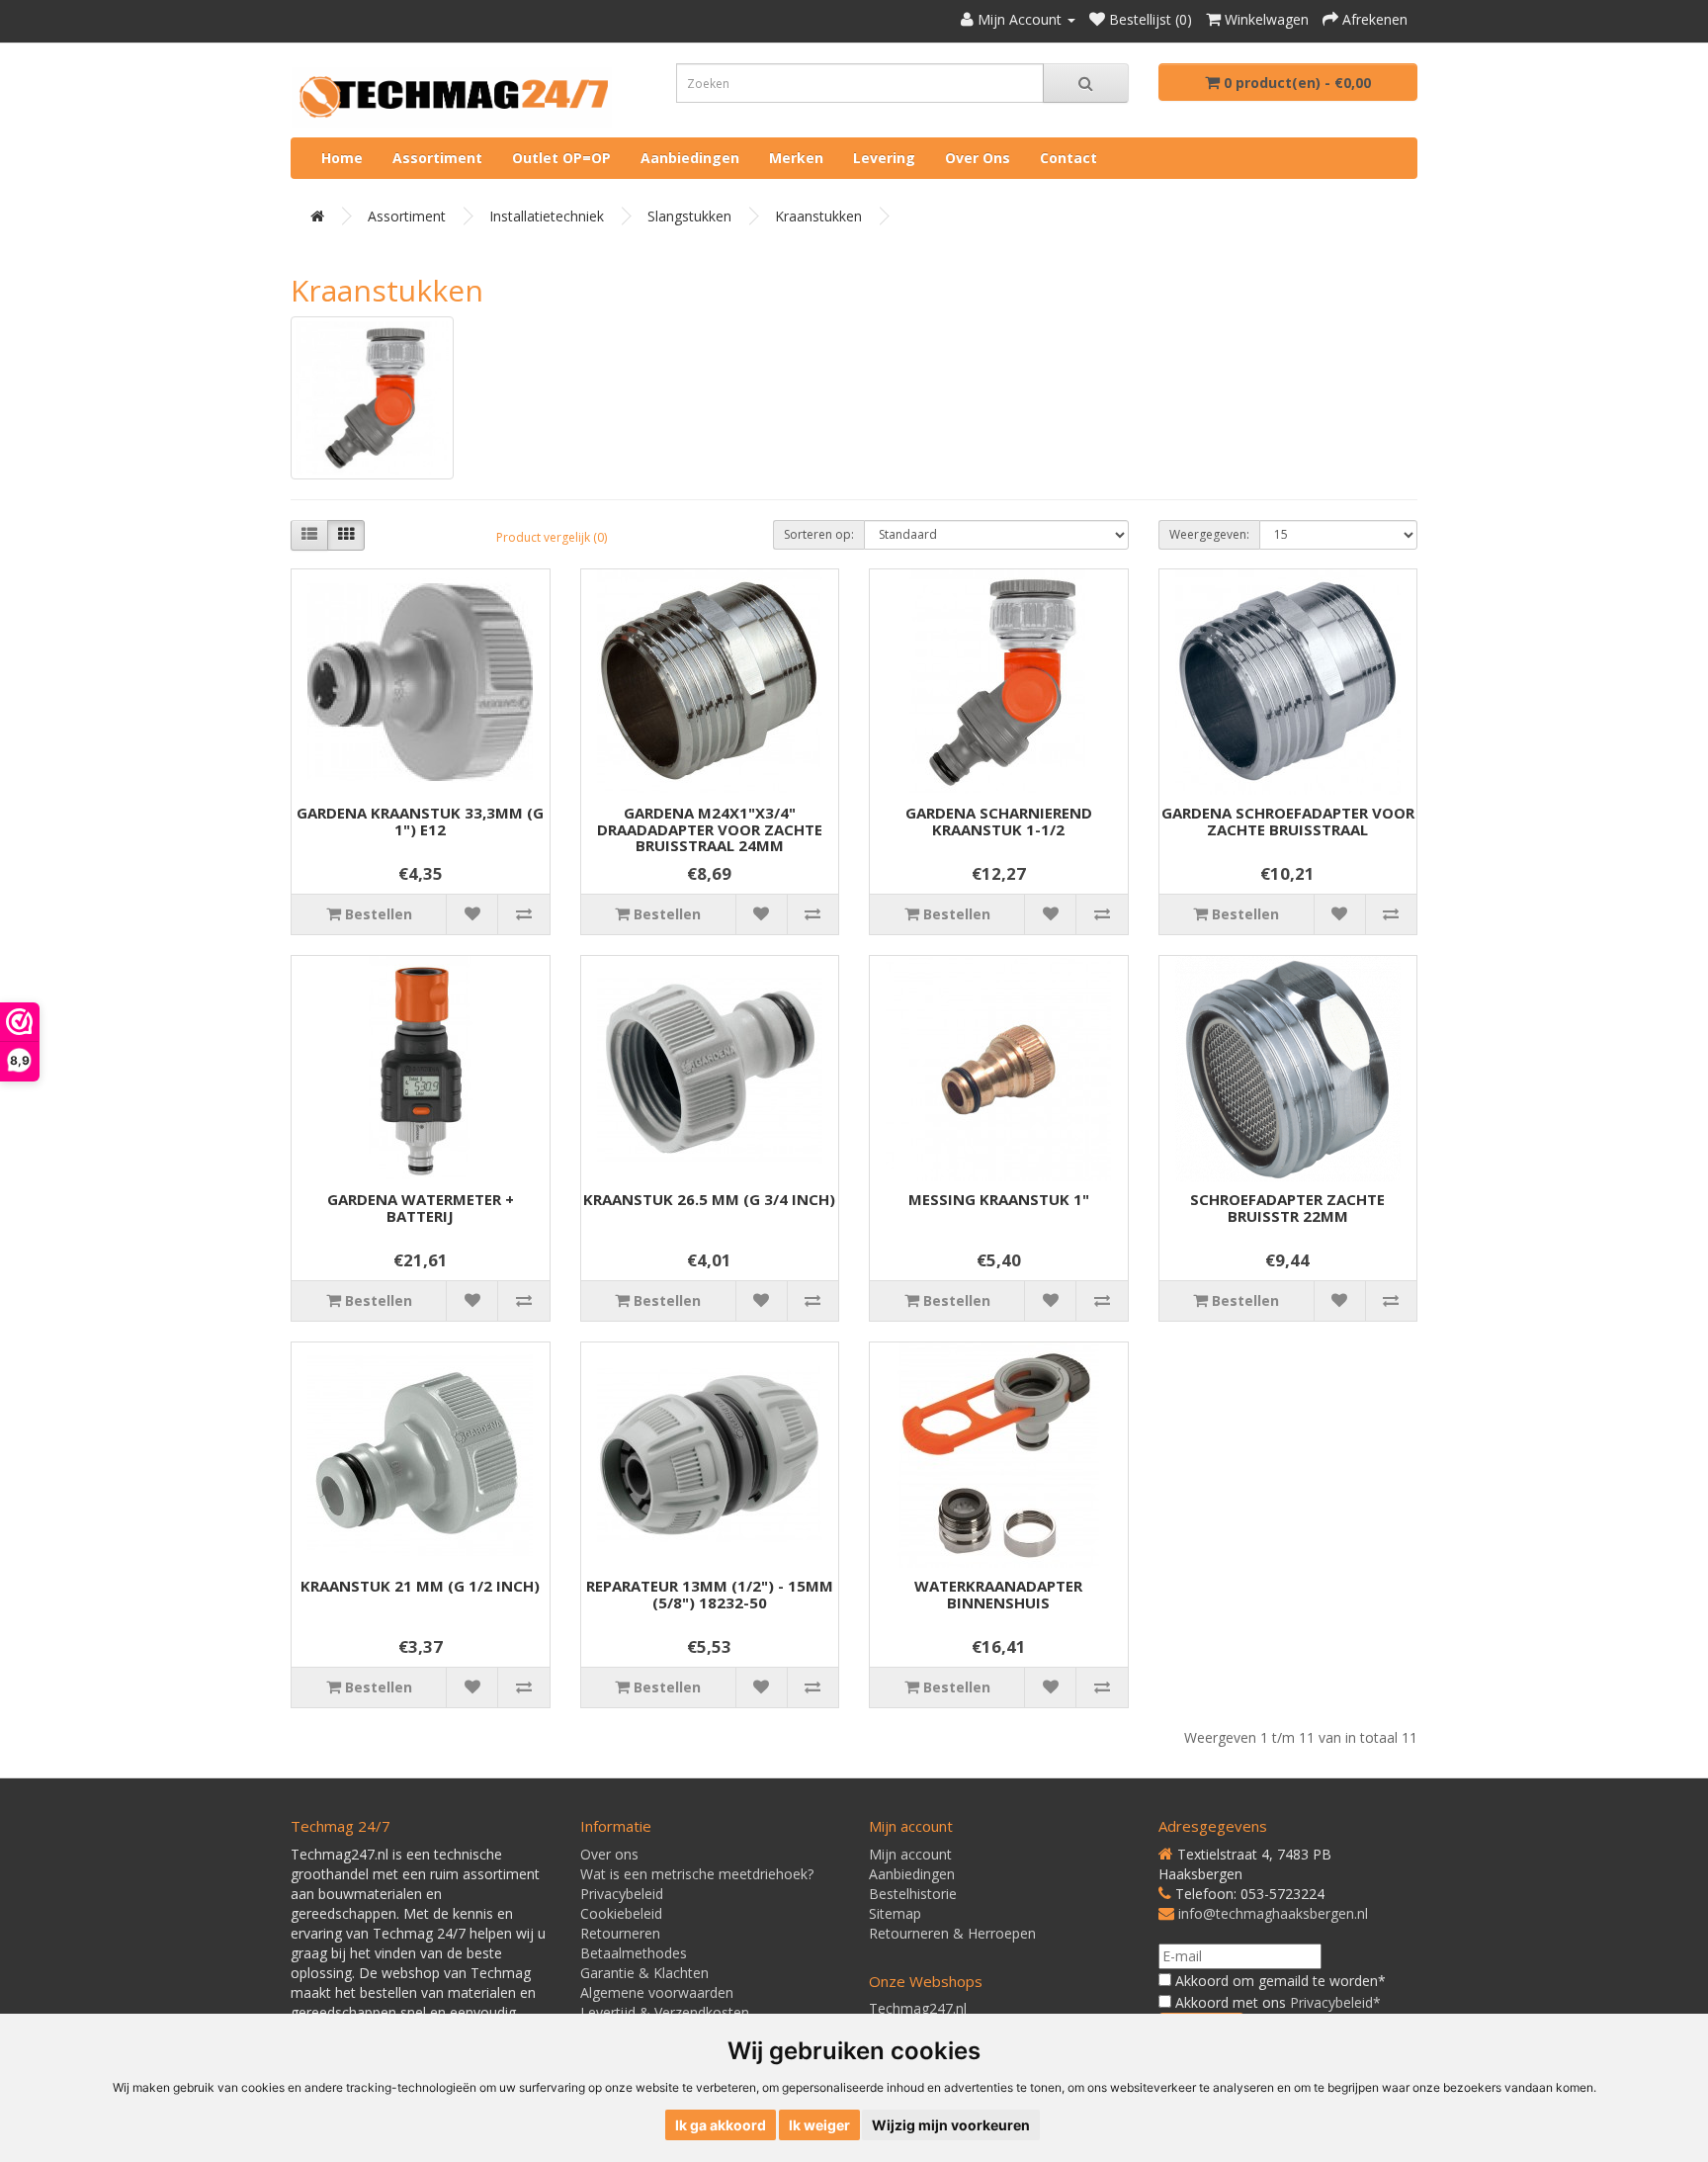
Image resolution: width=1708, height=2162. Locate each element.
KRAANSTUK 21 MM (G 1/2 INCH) (420, 1586)
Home (342, 158)
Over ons (978, 158)
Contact (1068, 158)
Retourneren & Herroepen (952, 1933)
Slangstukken (689, 216)
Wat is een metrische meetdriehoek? (697, 1874)
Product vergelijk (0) (552, 537)
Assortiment (437, 158)
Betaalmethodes (634, 1953)
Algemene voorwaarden (657, 1992)
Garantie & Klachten (644, 1973)
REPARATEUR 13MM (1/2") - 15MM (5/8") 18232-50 (710, 1594)
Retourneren (620, 1933)
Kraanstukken (818, 216)
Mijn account (910, 1854)
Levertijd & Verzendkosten (665, 2012)
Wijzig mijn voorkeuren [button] (951, 2125)
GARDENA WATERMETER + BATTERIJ (421, 1208)
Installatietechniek (547, 216)
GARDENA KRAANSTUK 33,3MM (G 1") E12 (420, 821)
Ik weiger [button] (819, 2125)
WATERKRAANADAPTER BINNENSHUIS (998, 1594)
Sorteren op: (819, 534)
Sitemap (895, 1913)
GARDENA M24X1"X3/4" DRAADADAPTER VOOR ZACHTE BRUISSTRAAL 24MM (710, 829)
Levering (884, 158)
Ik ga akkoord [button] (721, 2125)
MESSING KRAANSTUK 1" (999, 1199)
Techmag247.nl (918, 2008)
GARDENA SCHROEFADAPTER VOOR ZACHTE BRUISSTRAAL (1288, 821)
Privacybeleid (622, 1894)
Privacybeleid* (1335, 2002)
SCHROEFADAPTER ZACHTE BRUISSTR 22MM (1287, 1208)
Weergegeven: (1209, 534)
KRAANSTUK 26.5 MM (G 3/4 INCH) (709, 1199)
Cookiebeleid (621, 1913)
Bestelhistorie (913, 1894)
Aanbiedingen (690, 158)
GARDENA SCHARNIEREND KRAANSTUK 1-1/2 (999, 821)
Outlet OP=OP (561, 158)
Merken (796, 158)
